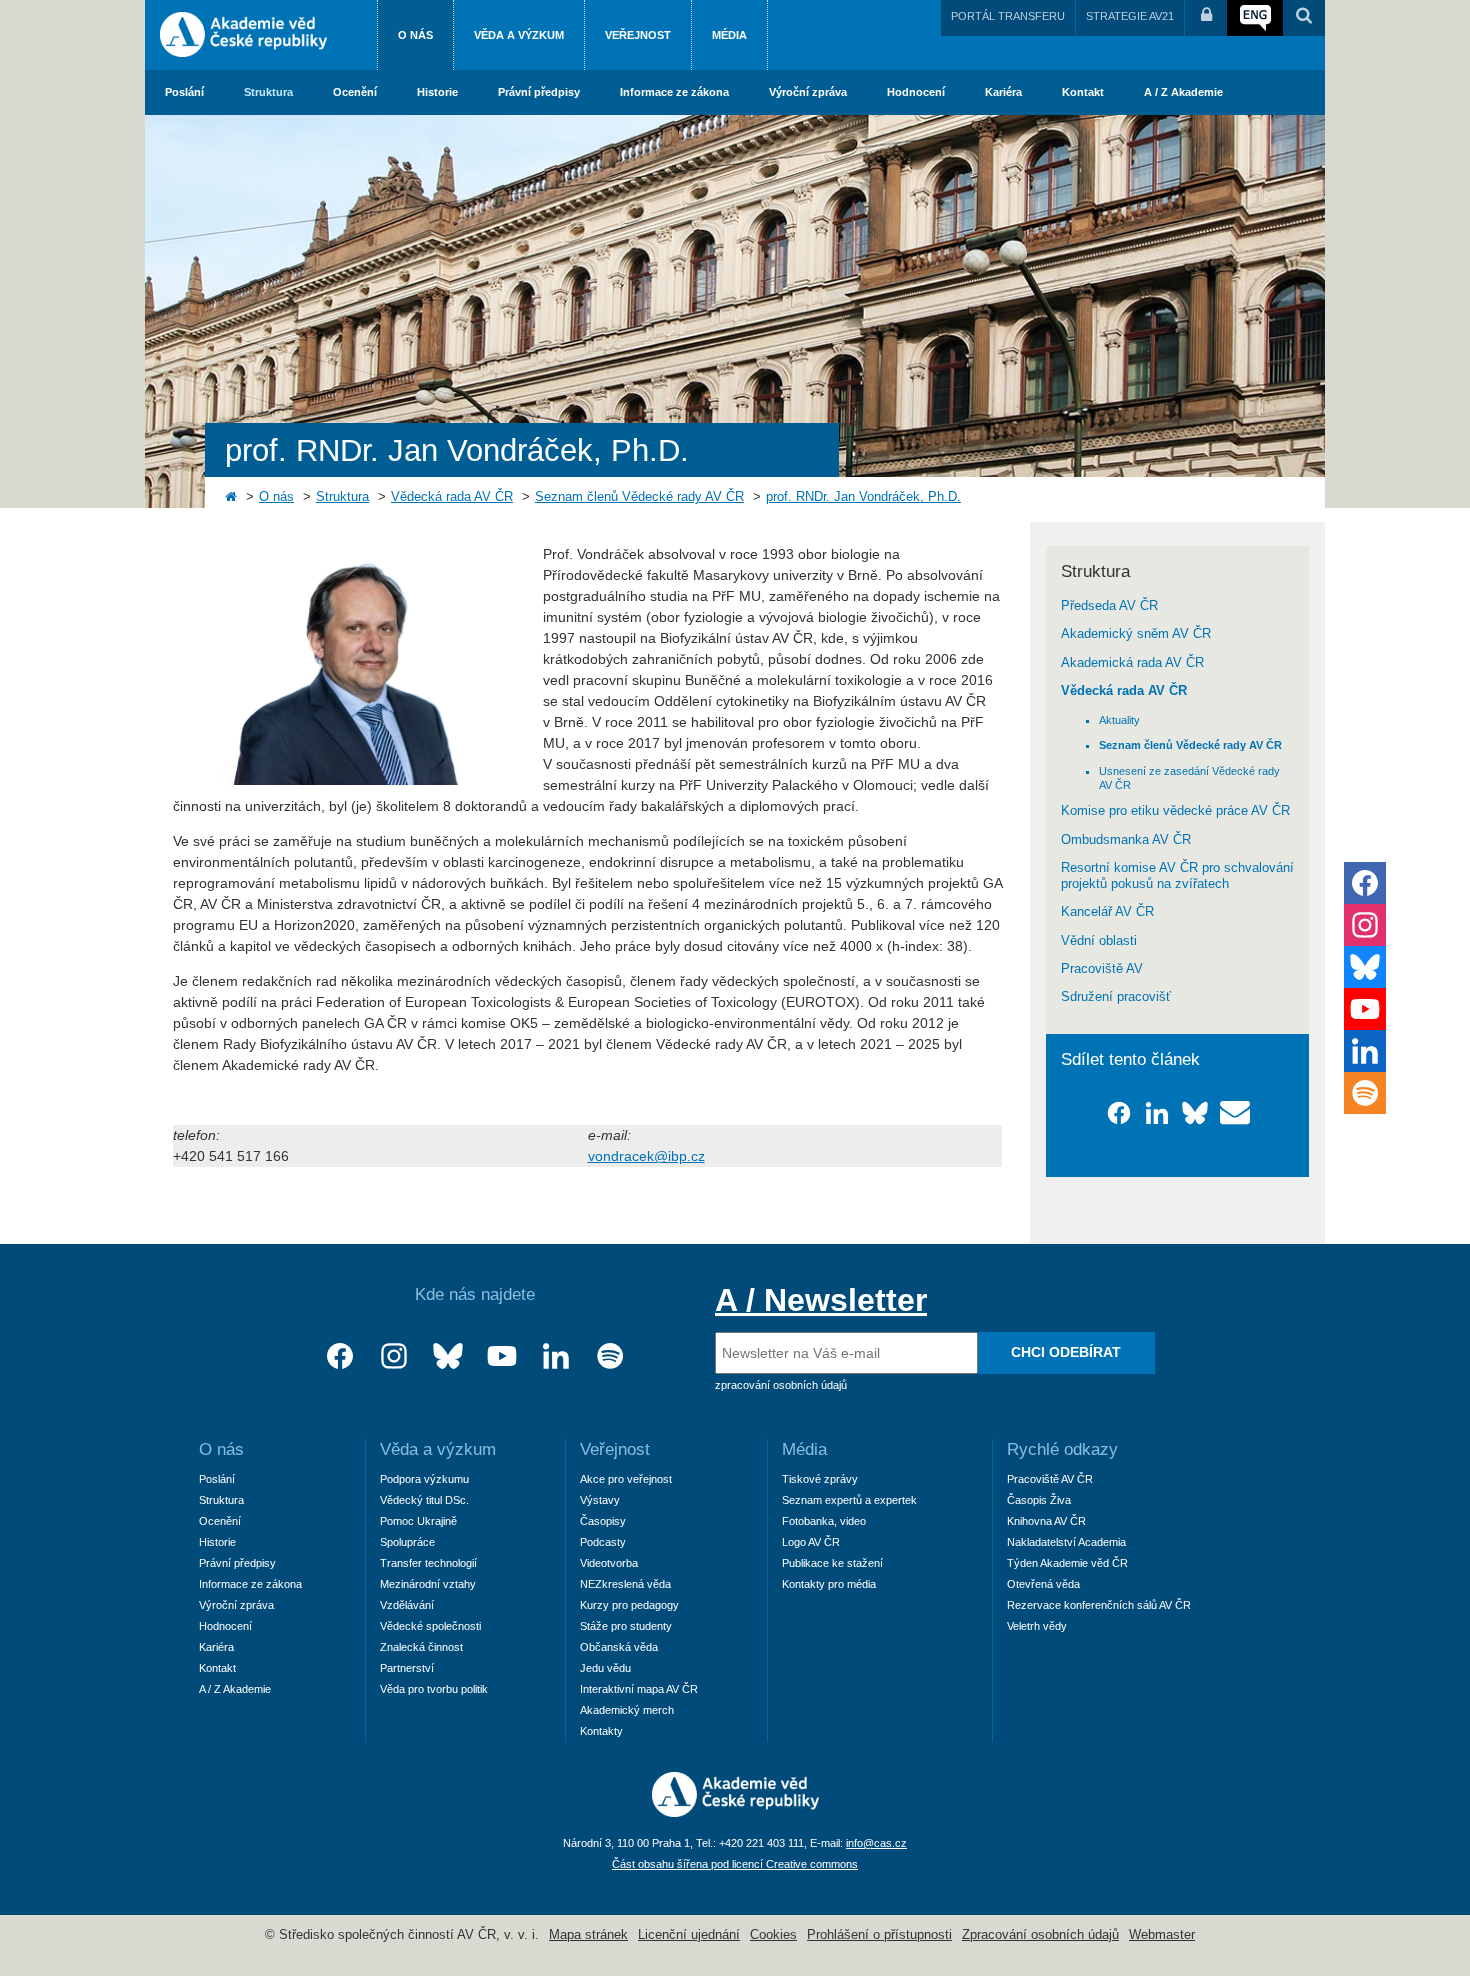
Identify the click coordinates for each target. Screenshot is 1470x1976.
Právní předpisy (539, 92)
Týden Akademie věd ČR (1067, 1563)
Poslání (184, 92)
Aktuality (1119, 720)
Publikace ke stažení (832, 1563)
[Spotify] (610, 1356)
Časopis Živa (1039, 1500)
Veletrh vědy (1037, 1626)
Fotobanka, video (824, 1521)
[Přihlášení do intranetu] (1206, 18)
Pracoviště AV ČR (1050, 1479)
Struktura (268, 92)
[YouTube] (502, 1356)
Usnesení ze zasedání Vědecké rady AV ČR (1189, 778)
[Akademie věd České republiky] (735, 1812)
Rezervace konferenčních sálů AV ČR (1099, 1605)
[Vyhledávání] (1304, 18)
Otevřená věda (1043, 1584)
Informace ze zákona (674, 92)
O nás (415, 35)
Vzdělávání (407, 1605)
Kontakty (601, 1731)
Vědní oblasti (1099, 941)
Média (729, 35)
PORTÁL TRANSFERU (1008, 16)
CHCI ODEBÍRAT (1066, 1352)
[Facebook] (340, 1356)
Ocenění (355, 92)
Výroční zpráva (808, 92)
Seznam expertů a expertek (849, 1500)
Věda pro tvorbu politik (434, 1689)
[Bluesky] (448, 1356)
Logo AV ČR (811, 1542)
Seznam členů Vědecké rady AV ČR (639, 497)
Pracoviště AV (1102, 969)
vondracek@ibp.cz (646, 1156)
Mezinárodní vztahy (428, 1584)
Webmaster (1162, 1935)
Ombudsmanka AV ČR (1126, 840)
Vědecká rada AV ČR (452, 497)
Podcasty (603, 1542)
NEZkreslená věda (625, 1584)
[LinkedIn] (556, 1356)
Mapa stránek (588, 1935)
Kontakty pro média (829, 1584)
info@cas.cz (876, 1843)
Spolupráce (407, 1542)
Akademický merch (627, 1710)
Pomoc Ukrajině (418, 1521)
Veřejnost (638, 35)
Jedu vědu (605, 1668)
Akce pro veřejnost (626, 1479)
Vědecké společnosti (430, 1626)
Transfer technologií (428, 1563)
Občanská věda (619, 1647)
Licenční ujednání (689, 1935)
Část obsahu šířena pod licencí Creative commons (735, 1864)
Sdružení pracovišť (1116, 997)
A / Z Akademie (1183, 92)
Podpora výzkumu (424, 1479)
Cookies (773, 1935)
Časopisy (603, 1521)
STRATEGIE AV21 (1130, 16)
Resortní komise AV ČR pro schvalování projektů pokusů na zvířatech (1177, 876)
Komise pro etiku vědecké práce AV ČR (1175, 811)
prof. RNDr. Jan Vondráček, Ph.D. (863, 497)
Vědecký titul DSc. (424, 1500)
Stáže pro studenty (626, 1626)
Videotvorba (609, 1563)
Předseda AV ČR (1109, 606)
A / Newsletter (821, 1300)
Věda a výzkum (519, 35)
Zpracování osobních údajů (1040, 1935)
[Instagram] (394, 1356)
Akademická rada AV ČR (1132, 663)
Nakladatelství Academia (1066, 1542)
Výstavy (600, 1500)
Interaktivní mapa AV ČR (639, 1689)
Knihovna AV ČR (1046, 1521)
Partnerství (407, 1668)
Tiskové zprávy (820, 1479)
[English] (1255, 18)
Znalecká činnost (421, 1647)
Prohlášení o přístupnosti (879, 1935)
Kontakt (1083, 92)
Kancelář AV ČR (1107, 912)
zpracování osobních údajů (781, 1385)
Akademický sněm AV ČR (1136, 634)
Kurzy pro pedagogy (629, 1605)
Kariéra (1003, 92)
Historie (437, 92)
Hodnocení (916, 92)
